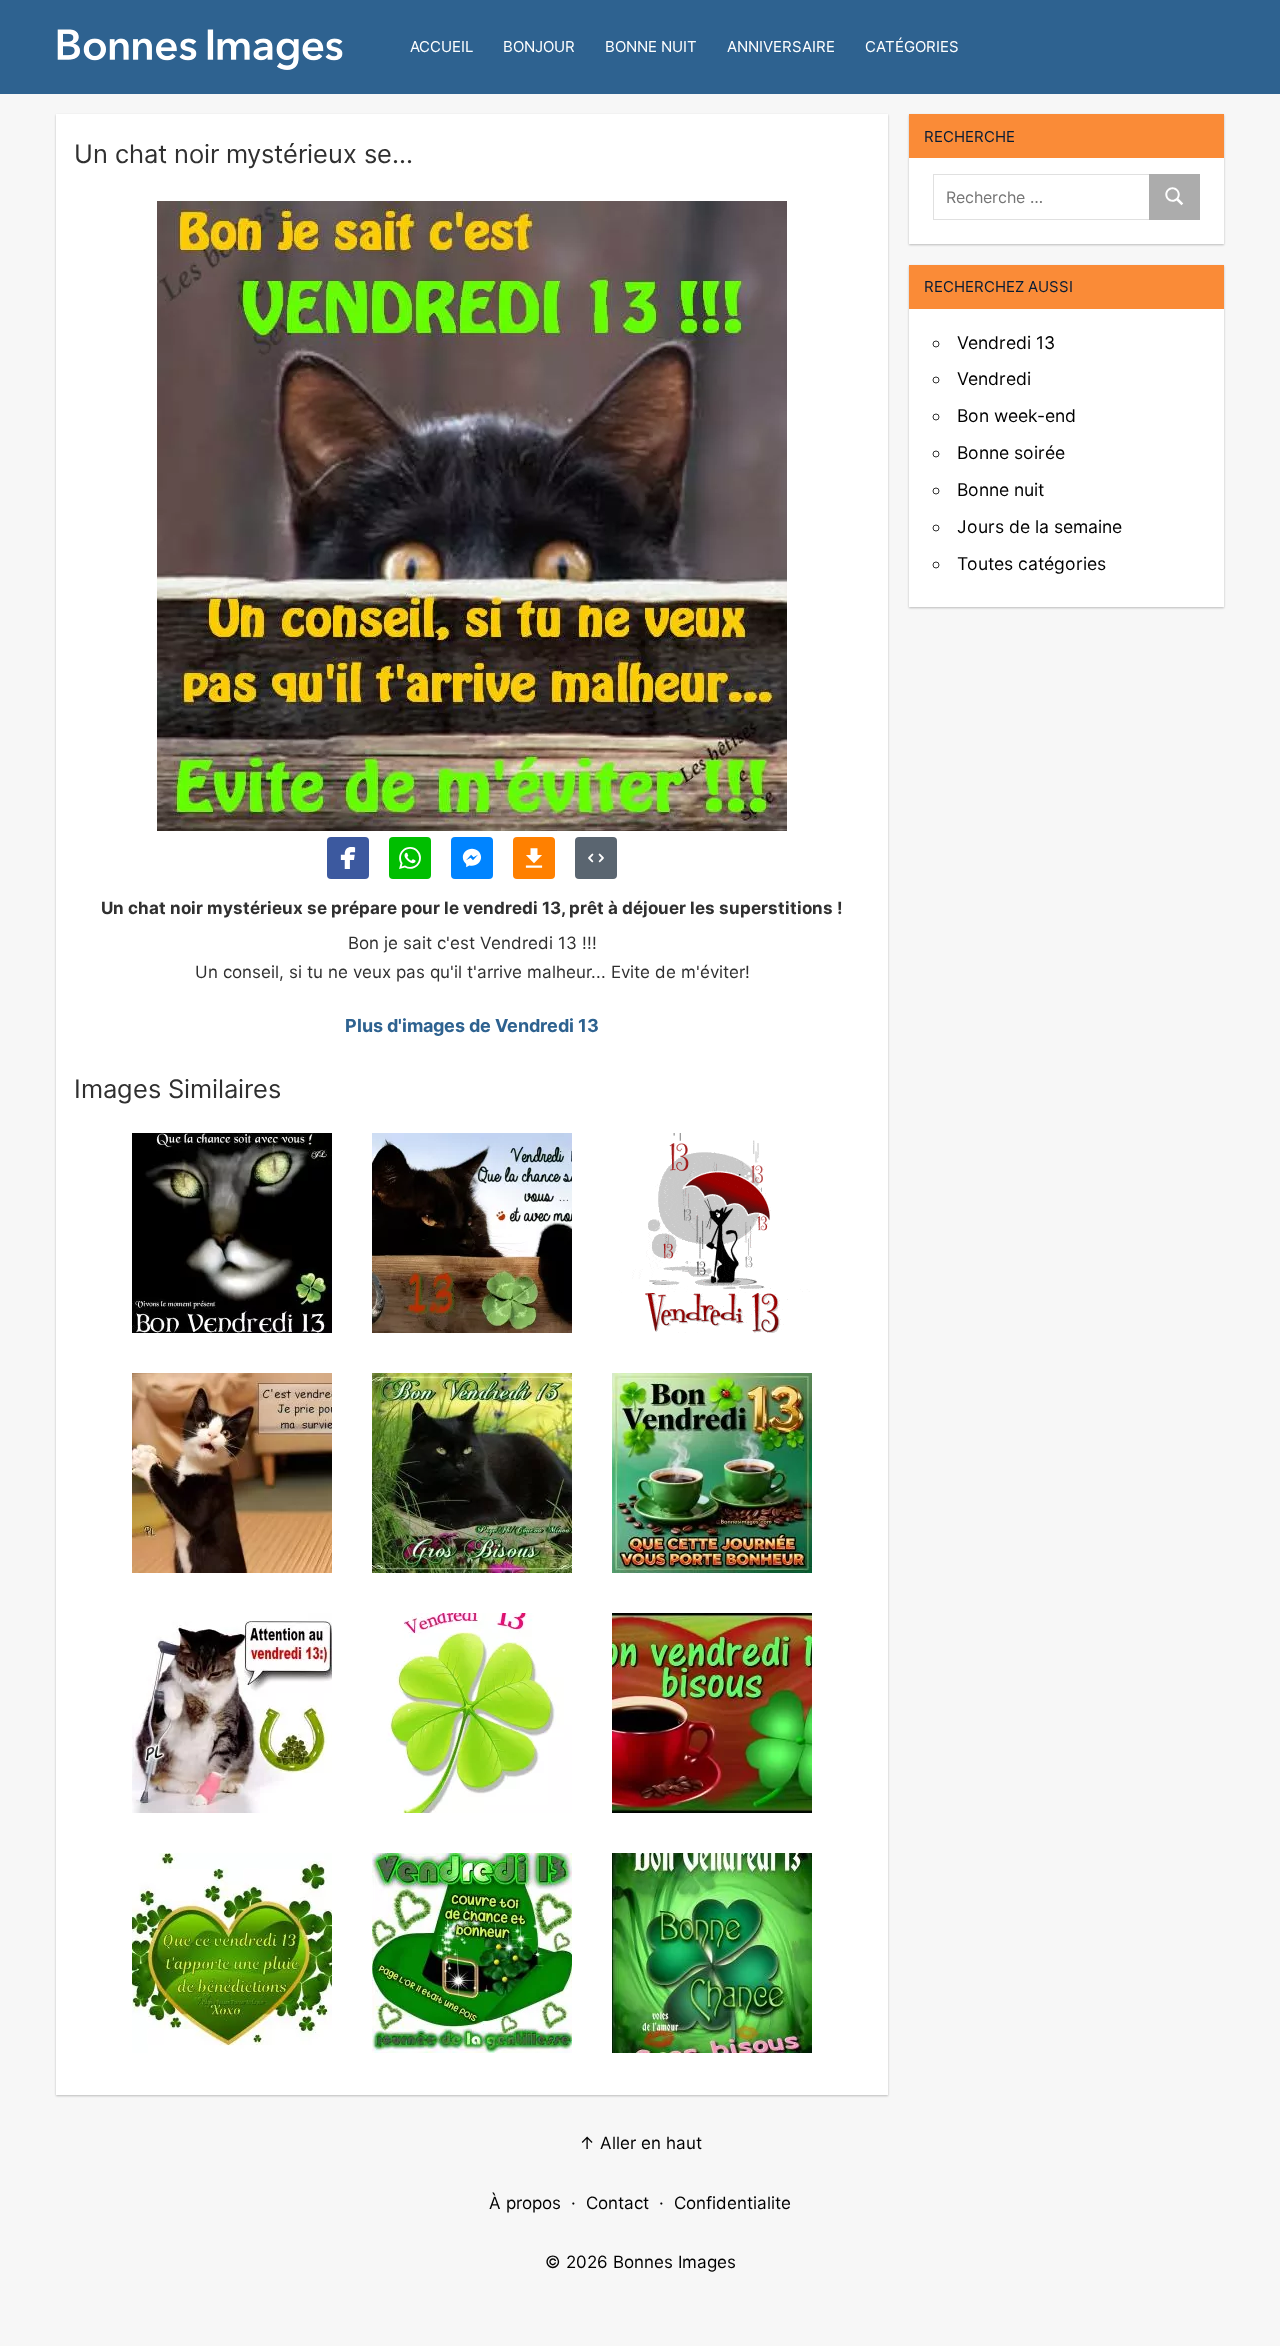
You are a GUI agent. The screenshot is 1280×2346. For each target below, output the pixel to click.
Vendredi (994, 378)
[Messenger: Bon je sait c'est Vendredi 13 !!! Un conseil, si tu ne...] (472, 858)
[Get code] (596, 858)
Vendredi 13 (1006, 342)
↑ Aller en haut (640, 2143)
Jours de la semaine (1039, 526)
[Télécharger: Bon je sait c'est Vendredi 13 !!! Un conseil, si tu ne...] (534, 858)
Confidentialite (732, 2203)
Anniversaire (781, 46)
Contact (617, 2203)
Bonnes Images (674, 2262)
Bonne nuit (651, 46)
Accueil (441, 46)
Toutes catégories (1031, 563)
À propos (525, 2203)
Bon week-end (1016, 415)
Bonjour (539, 46)
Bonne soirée (1011, 452)
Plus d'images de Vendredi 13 (472, 1025)
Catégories (912, 46)
